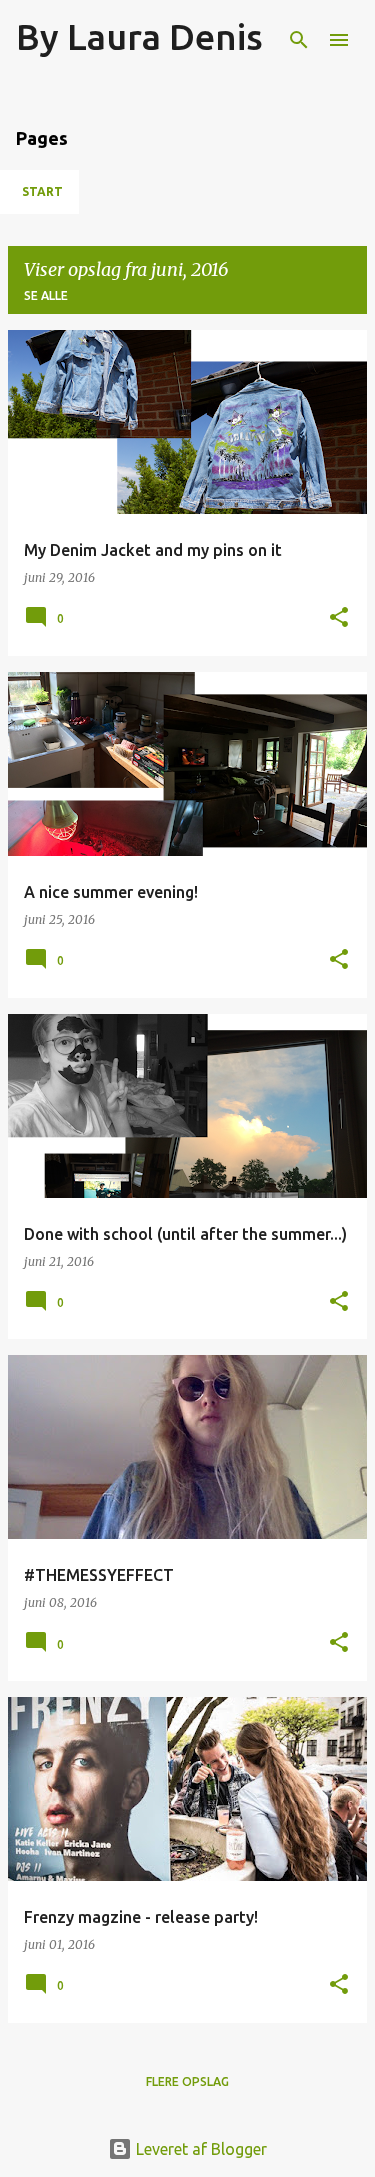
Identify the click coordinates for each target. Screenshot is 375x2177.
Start (42, 191)
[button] (339, 618)
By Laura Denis (139, 36)
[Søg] (299, 40)
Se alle (46, 295)
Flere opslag (187, 2081)
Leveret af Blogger (199, 2149)
